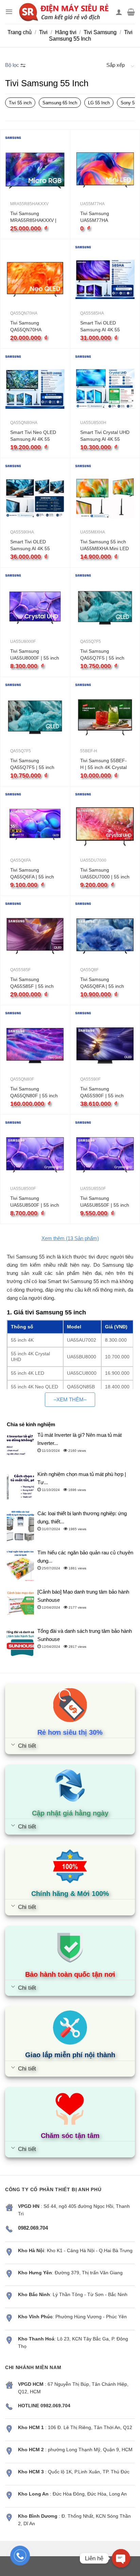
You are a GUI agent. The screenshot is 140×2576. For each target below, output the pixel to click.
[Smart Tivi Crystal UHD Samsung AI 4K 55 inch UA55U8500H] (105, 389)
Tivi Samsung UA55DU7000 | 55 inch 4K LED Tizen (105, 874)
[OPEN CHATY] (121, 2558)
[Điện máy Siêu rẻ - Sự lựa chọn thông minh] (64, 12)
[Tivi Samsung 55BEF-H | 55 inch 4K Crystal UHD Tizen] (105, 717)
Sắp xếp (116, 65)
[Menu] (9, 12)
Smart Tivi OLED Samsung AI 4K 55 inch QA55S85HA (100, 327)
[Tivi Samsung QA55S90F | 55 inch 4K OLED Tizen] (105, 1045)
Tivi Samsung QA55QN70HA (26, 326)
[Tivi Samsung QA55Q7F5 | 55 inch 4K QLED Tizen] (105, 608)
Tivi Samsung (100, 32)
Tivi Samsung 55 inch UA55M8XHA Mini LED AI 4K (104, 545)
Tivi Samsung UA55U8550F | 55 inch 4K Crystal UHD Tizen (105, 1202)
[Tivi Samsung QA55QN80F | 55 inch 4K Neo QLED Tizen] (35, 1045)
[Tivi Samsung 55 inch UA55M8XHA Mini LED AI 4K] (105, 498)
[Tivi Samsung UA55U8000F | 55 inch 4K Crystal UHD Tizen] (35, 608)
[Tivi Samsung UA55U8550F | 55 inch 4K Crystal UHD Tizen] (105, 1155)
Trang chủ (20, 32)
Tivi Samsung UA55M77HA (95, 217)
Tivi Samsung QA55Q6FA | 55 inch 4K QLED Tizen (32, 874)
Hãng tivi (66, 32)
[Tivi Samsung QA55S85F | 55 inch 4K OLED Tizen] (35, 936)
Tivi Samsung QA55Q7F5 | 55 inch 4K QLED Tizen (102, 655)
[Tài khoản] (119, 12)
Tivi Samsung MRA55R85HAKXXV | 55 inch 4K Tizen (33, 217)
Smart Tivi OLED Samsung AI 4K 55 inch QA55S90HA (30, 545)
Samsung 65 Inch (60, 103)
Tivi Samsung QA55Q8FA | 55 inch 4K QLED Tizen (102, 983)
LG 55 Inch (99, 103)
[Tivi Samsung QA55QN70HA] (35, 279)
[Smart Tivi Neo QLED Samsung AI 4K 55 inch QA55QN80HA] (35, 389)
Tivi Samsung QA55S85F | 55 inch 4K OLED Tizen (32, 983)
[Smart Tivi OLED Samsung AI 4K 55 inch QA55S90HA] (35, 498)
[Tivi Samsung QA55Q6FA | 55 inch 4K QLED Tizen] (35, 826)
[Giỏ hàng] (131, 12)
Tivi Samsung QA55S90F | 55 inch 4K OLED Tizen (102, 1093)
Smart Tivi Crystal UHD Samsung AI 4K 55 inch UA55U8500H (105, 436)
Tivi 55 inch (20, 103)
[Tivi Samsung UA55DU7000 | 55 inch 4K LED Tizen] (105, 826)
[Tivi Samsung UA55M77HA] (105, 170)
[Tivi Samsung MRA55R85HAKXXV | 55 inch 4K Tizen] (35, 170)
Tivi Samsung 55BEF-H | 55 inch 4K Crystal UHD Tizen (103, 764)
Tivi (43, 32)
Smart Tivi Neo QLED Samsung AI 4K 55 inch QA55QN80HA (33, 436)
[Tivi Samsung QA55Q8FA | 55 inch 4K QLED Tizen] (105, 936)
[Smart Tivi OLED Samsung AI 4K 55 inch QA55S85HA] (105, 279)
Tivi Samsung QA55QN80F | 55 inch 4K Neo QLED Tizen (34, 1093)
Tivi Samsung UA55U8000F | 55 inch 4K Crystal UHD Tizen (35, 655)
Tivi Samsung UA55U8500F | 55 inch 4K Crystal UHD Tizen (35, 1202)
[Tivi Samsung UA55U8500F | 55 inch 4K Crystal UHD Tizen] (35, 1155)
